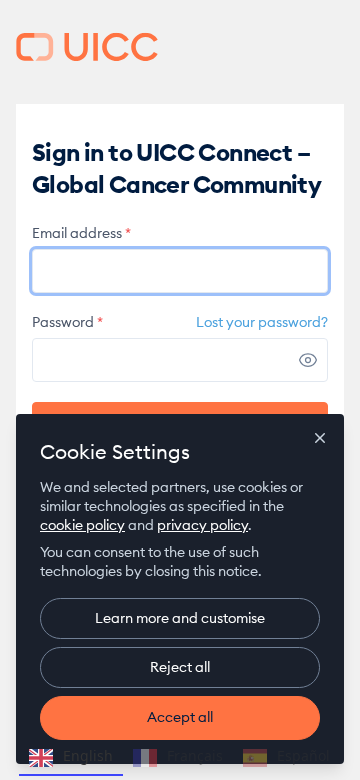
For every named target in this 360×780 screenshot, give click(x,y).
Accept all (180, 717)
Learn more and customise (180, 618)
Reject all (180, 667)
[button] (308, 360)
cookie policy (82, 525)
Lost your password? (262, 322)
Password (67, 322)
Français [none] (195, 755)
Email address (81, 233)
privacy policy (202, 525)
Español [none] (303, 755)
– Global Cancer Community (87, 47)
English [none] (88, 755)
